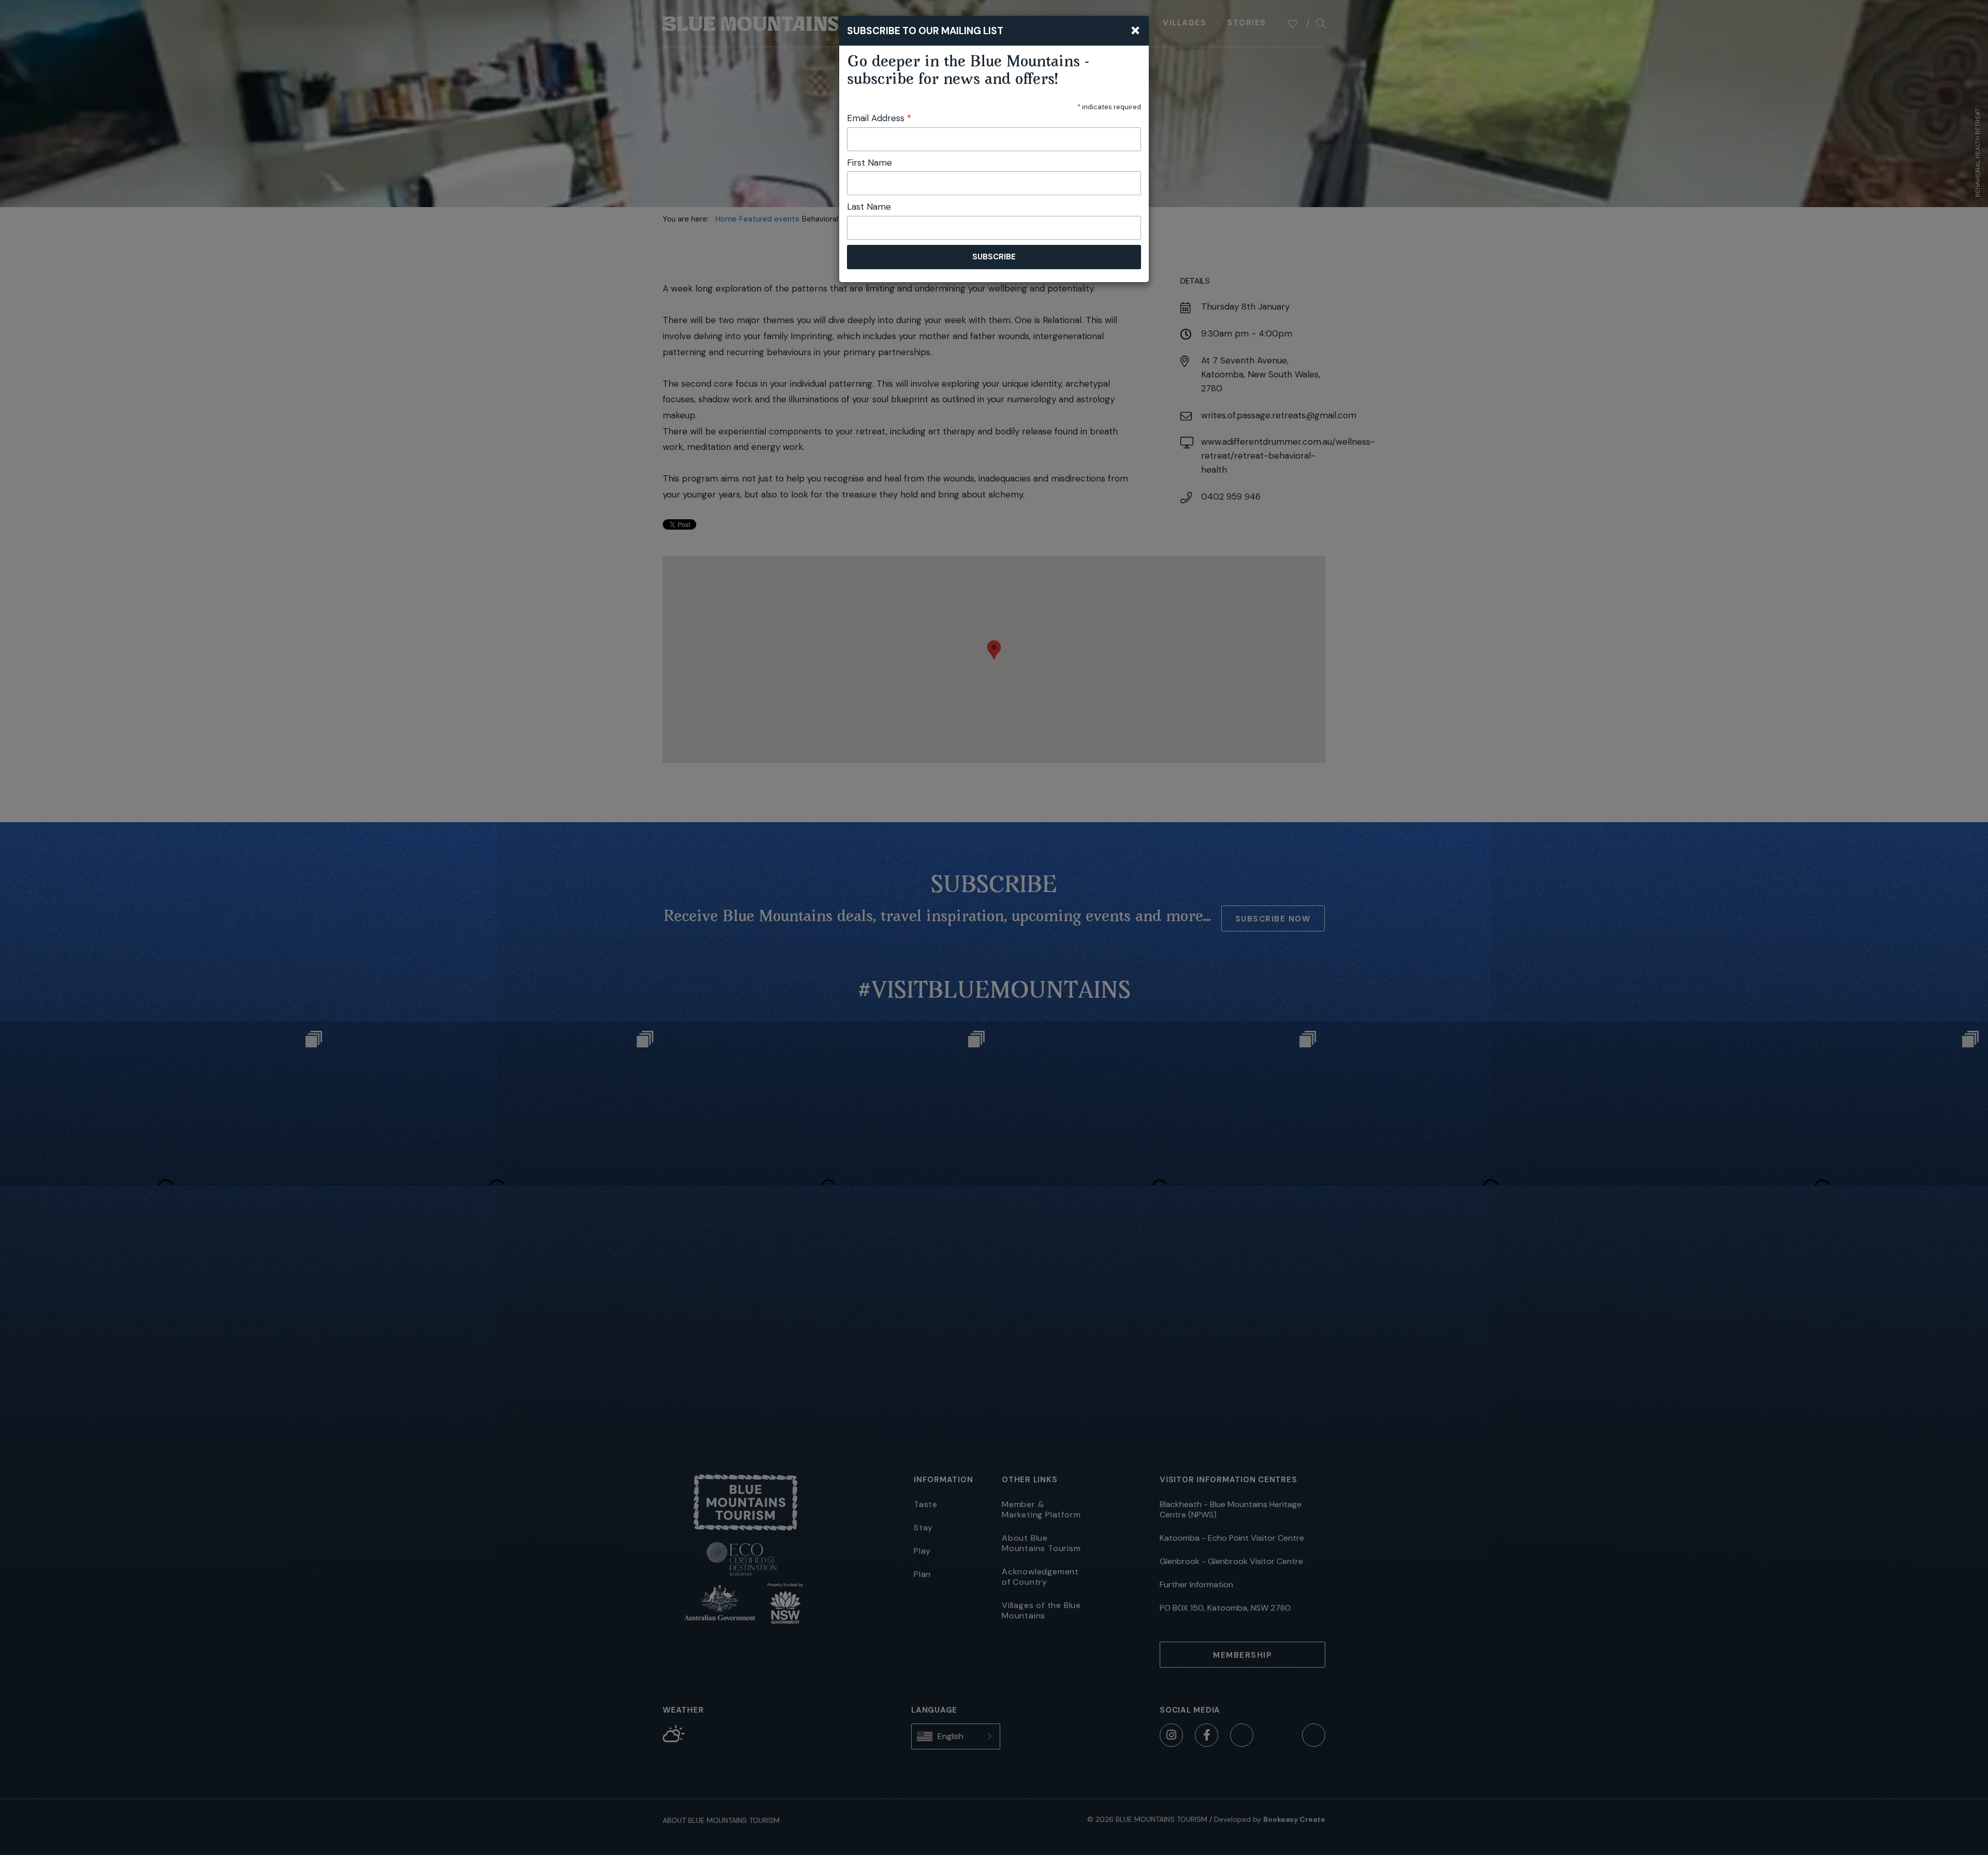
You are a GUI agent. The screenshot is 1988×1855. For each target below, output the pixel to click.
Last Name (869, 207)
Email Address (879, 118)
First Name (869, 163)
